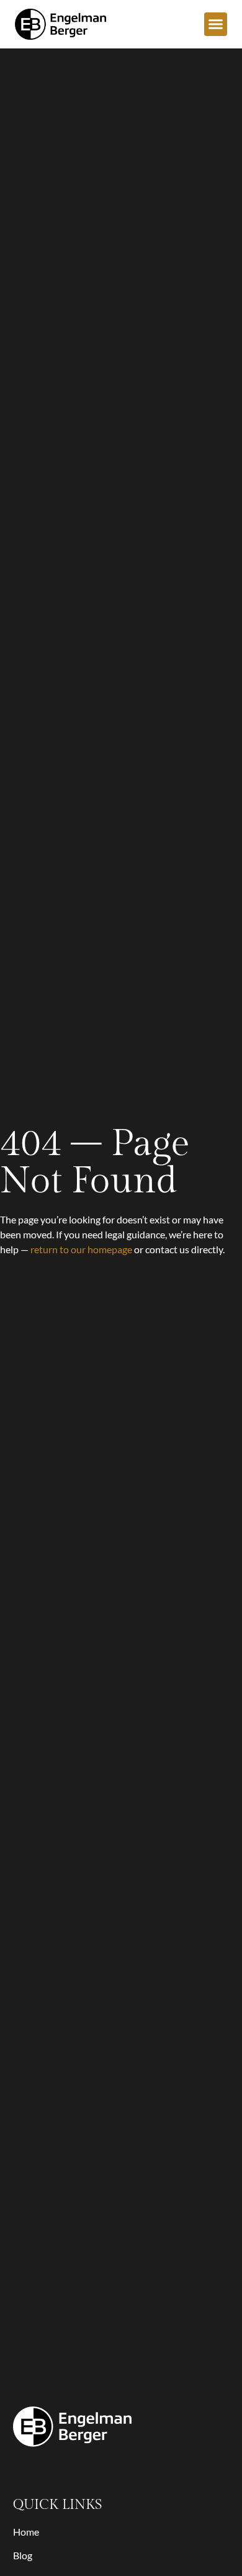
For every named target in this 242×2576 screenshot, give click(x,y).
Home (26, 2532)
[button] (216, 24)
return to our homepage (81, 1249)
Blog (23, 2555)
